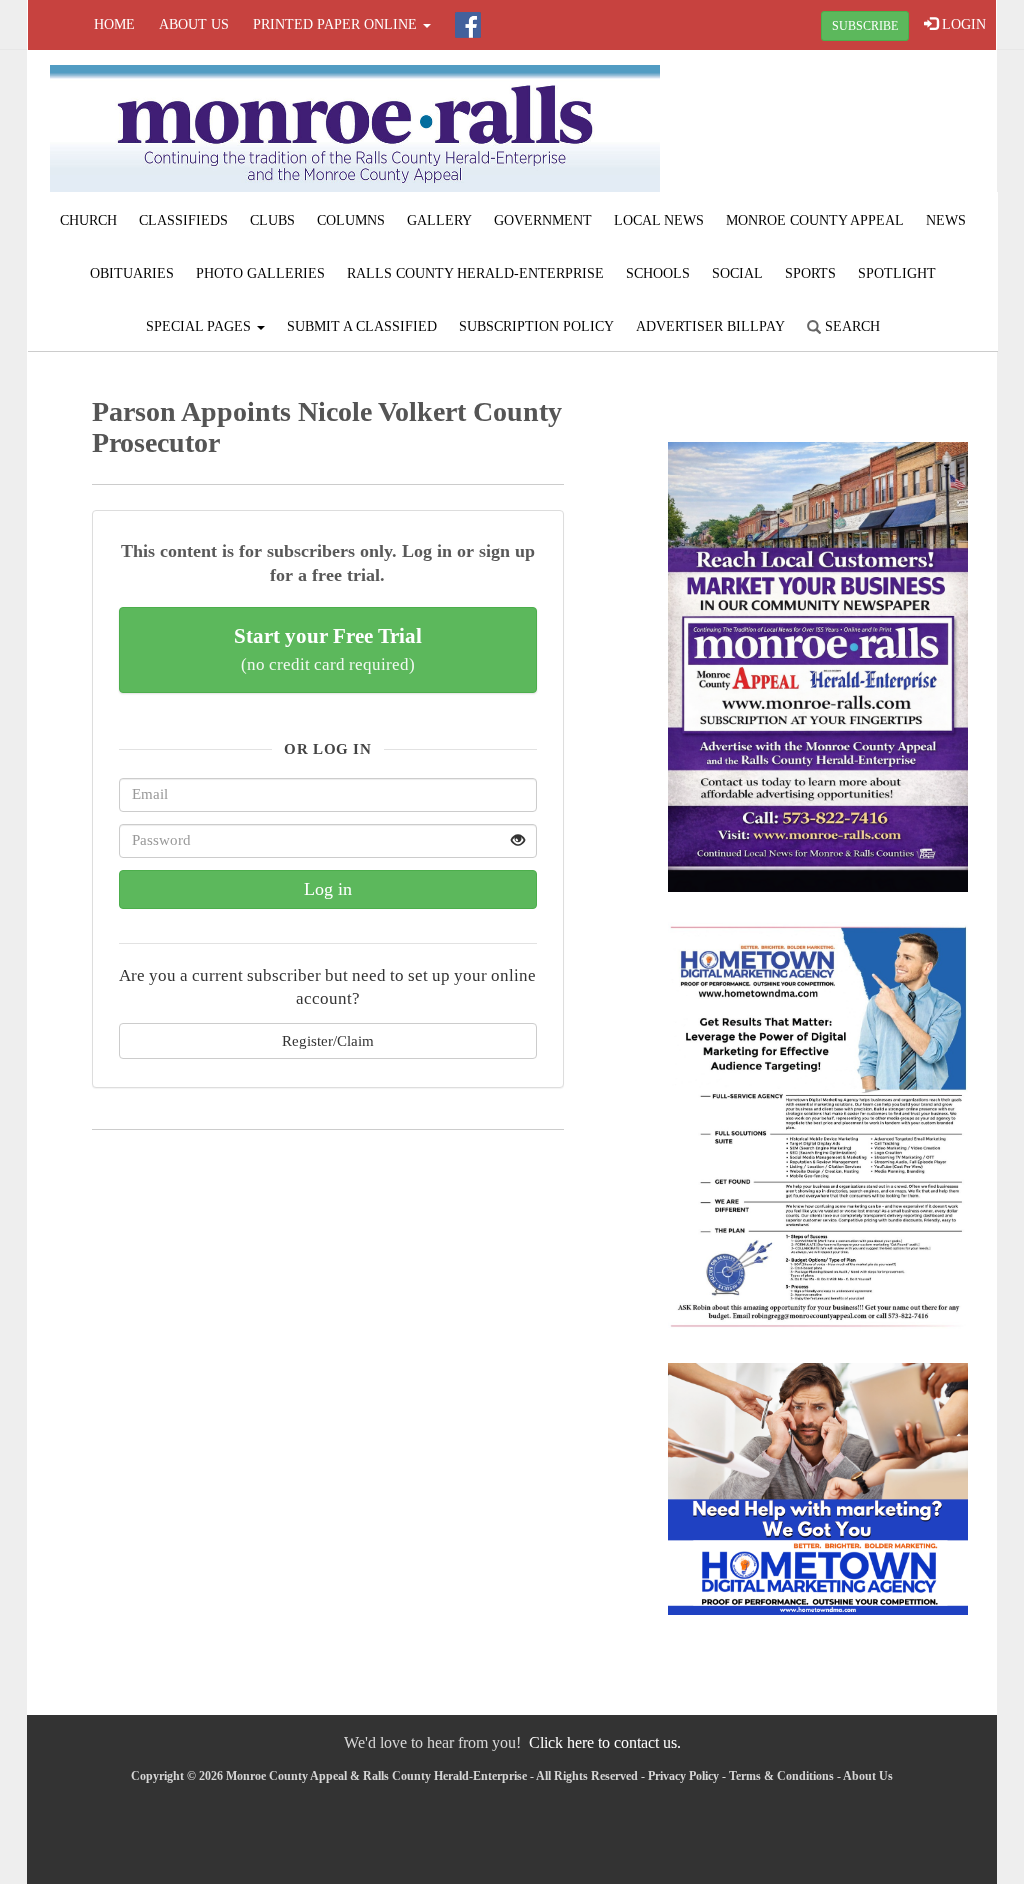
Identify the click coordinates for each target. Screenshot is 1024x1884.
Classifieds (183, 220)
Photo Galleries (260, 273)
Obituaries (132, 273)
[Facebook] (468, 25)
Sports (810, 273)
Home (114, 24)
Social (737, 273)
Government (543, 220)
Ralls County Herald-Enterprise (475, 273)
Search (850, 326)
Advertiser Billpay (710, 326)
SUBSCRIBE (865, 26)
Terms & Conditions (781, 1776)
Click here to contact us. (605, 1742)
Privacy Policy (683, 1776)
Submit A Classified (362, 326)
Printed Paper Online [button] (337, 24)
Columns (351, 220)
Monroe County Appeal (815, 220)
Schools (658, 273)
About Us (194, 24)
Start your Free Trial (328, 649)
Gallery (439, 220)
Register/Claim (328, 1040)
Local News (659, 220)
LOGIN (962, 24)
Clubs (272, 220)
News (946, 220)
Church (88, 220)
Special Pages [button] (200, 326)
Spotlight (897, 273)
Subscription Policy (536, 326)
